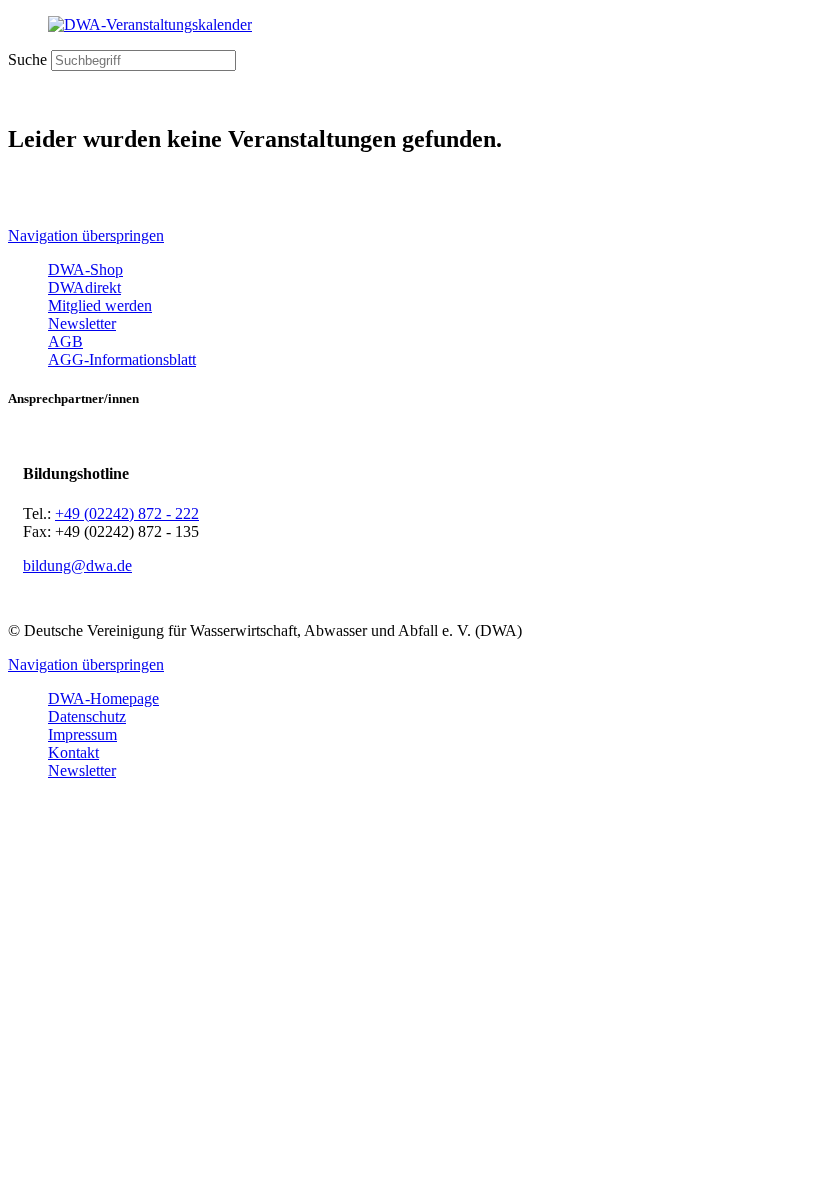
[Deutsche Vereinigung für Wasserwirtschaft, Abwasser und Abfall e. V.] (410, 25)
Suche (27, 59)
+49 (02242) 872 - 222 (127, 513)
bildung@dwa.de (77, 565)
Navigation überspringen (86, 235)
